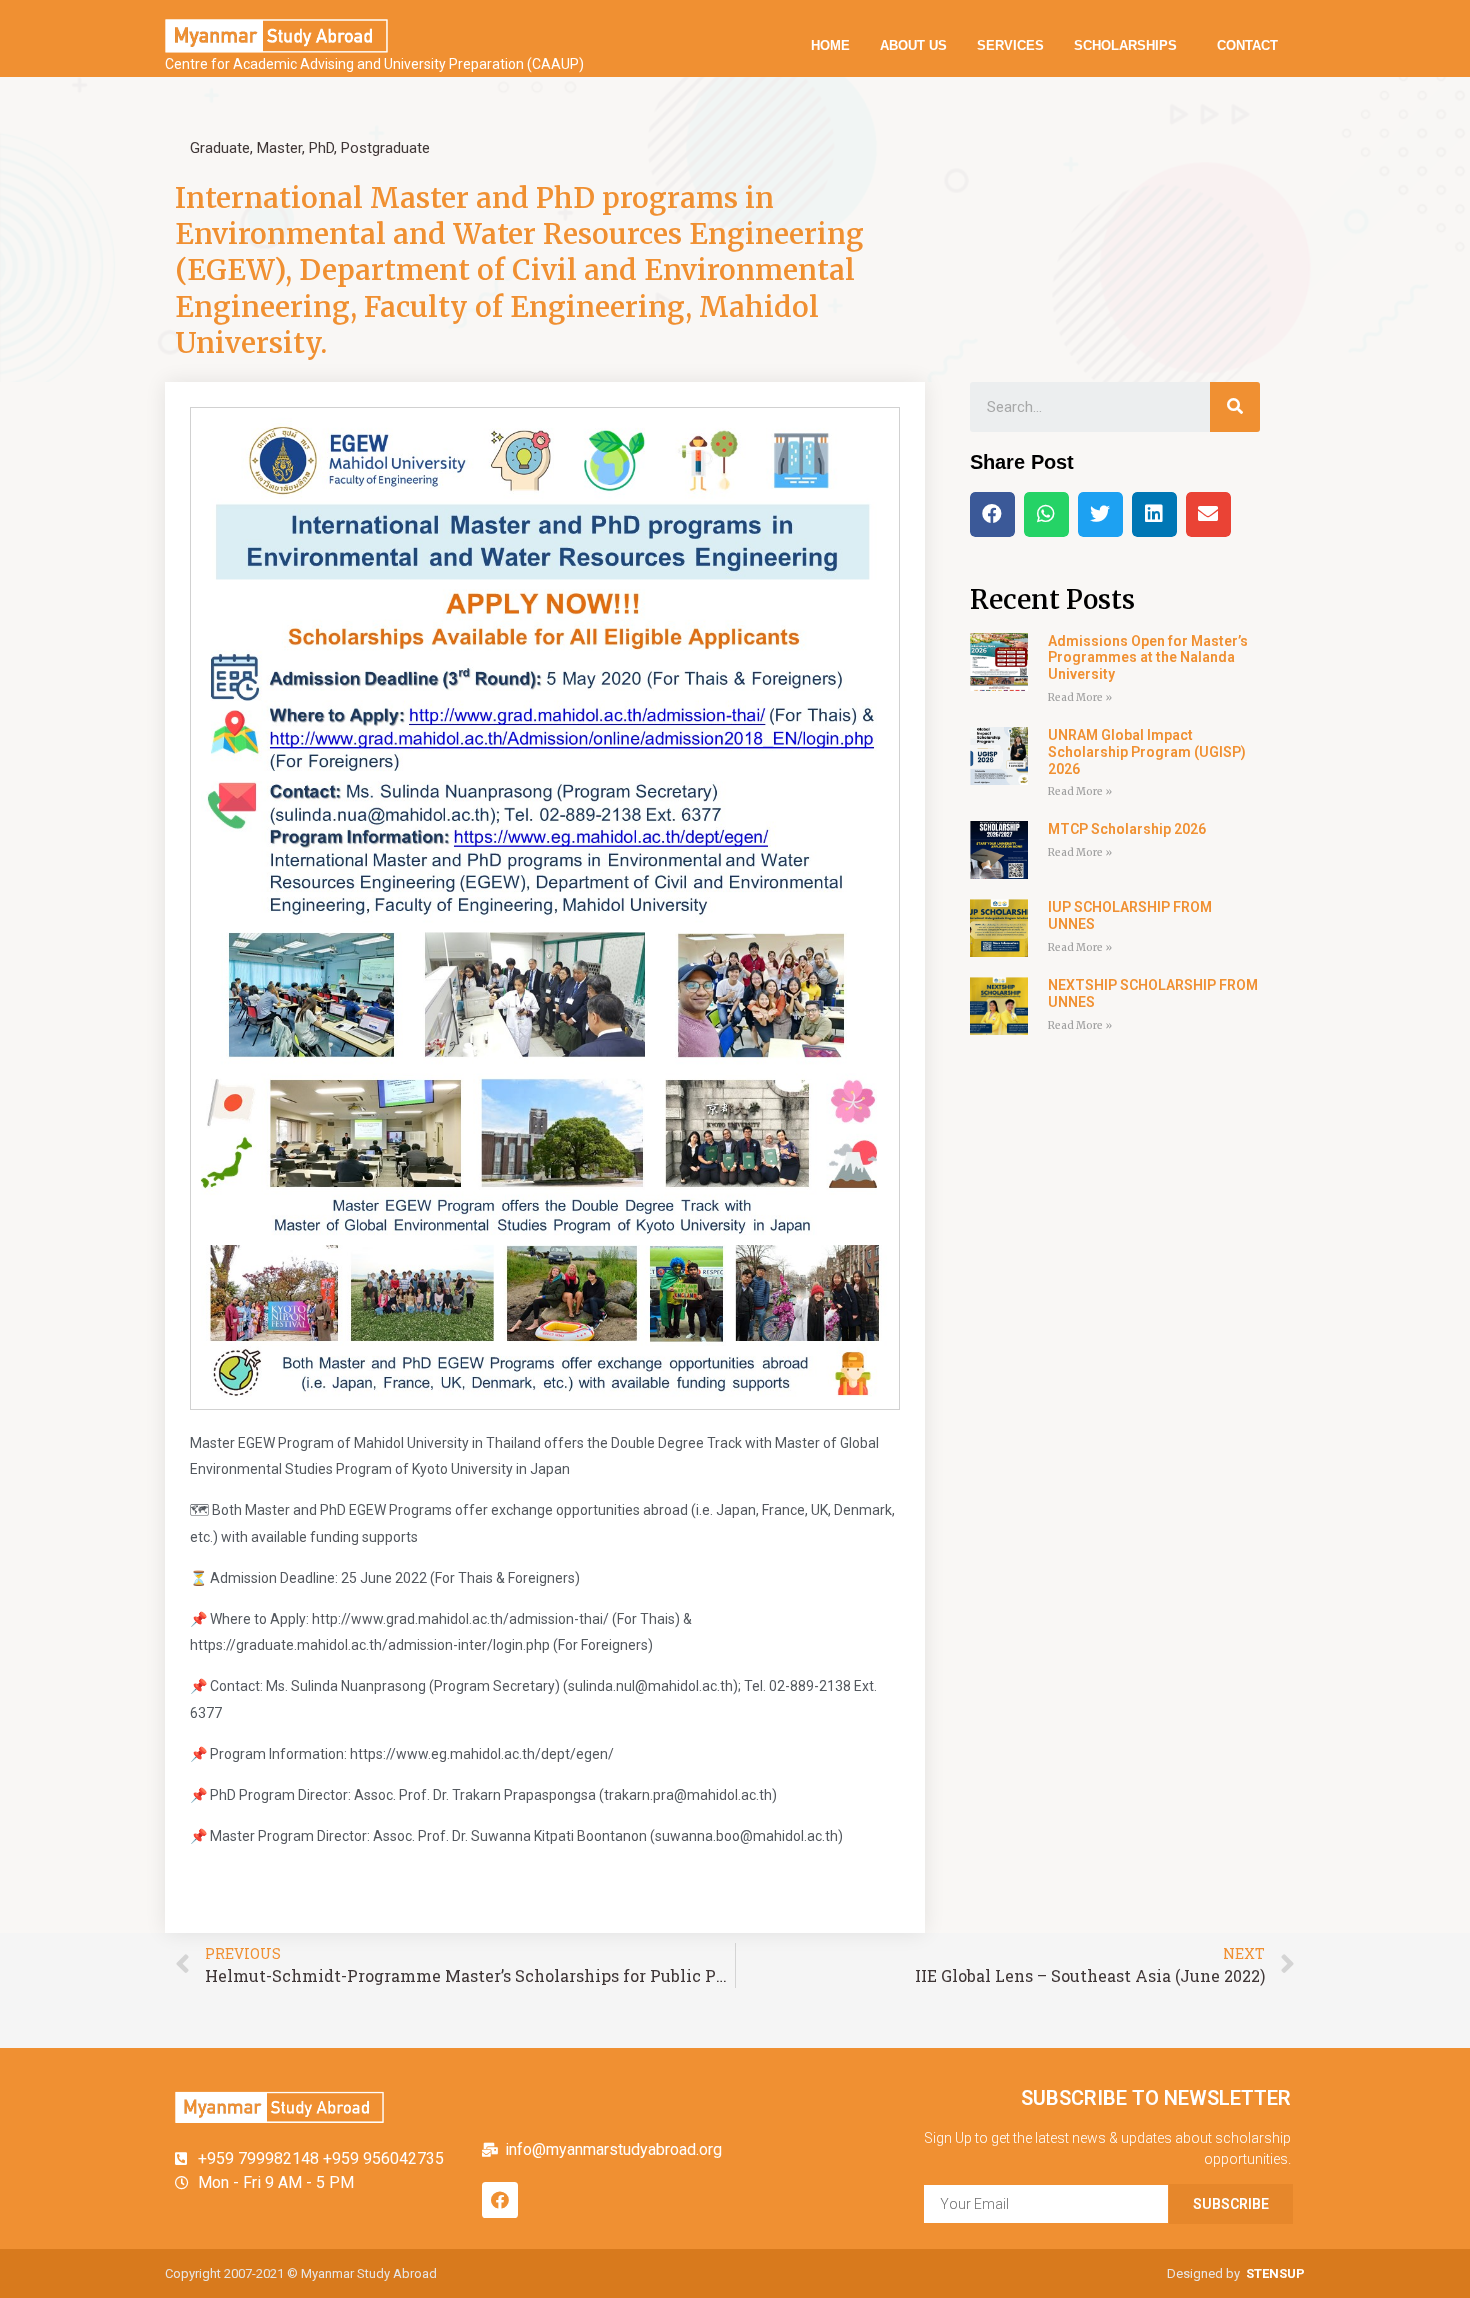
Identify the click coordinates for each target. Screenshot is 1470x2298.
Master (279, 148)
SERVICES (1010, 45)
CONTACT (1247, 45)
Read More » (1080, 697)
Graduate (220, 148)
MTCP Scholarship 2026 (1127, 829)
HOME (830, 45)
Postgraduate (385, 148)
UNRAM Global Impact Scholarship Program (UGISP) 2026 (1147, 752)
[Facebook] (500, 2200)
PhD (321, 148)
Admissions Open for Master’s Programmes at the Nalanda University (1148, 658)
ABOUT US (913, 45)
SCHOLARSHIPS (1125, 45)
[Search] (1235, 407)
